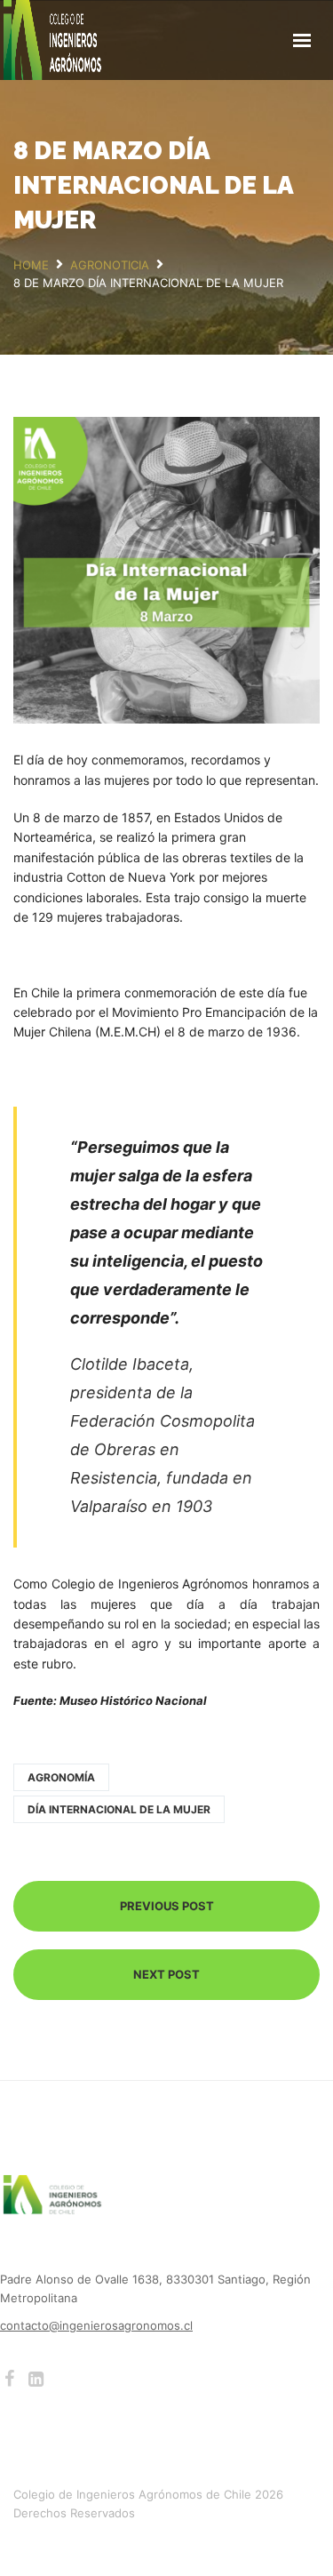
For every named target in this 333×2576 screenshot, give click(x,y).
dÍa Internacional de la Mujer (119, 1809)
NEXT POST (166, 1974)
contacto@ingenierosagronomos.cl (96, 2325)
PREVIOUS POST (167, 1906)
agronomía (61, 1777)
